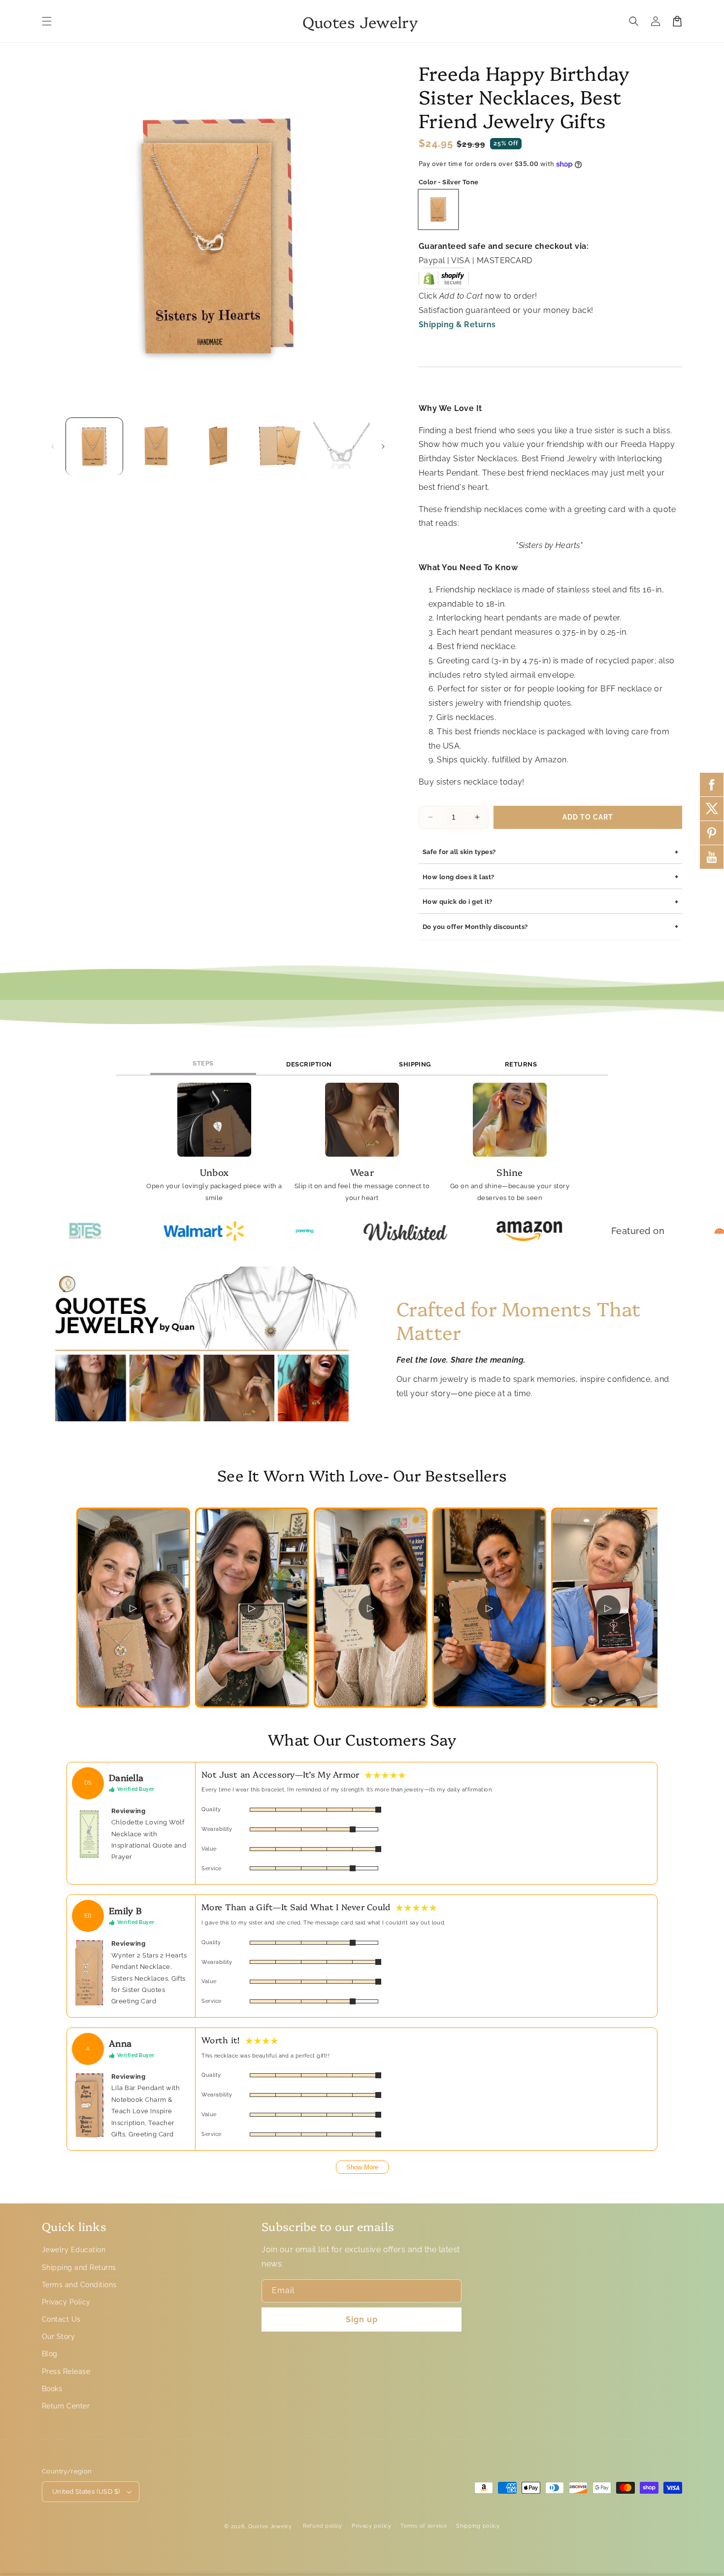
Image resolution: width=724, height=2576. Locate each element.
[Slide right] (383, 447)
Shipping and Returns (79, 2267)
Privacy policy (372, 2526)
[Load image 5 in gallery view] (342, 446)
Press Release (66, 2371)
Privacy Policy (66, 2302)
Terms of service (424, 2526)
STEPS (203, 1063)
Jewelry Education (74, 2250)
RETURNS (521, 1064)
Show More (362, 2167)
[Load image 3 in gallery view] (218, 446)
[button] (47, 21)
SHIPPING (415, 1064)
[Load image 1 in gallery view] (94, 446)
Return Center (66, 2406)
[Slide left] (53, 447)
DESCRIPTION (309, 1064)
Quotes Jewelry (270, 2526)
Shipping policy (478, 2526)
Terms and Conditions (79, 2285)
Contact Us (61, 2319)
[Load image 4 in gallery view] (280, 446)
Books (52, 2389)
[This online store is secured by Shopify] (444, 282)
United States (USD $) (86, 2491)
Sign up (362, 2319)
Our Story (58, 2336)
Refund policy (323, 2526)
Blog (50, 2354)
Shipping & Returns (457, 325)
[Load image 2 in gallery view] (156, 446)
